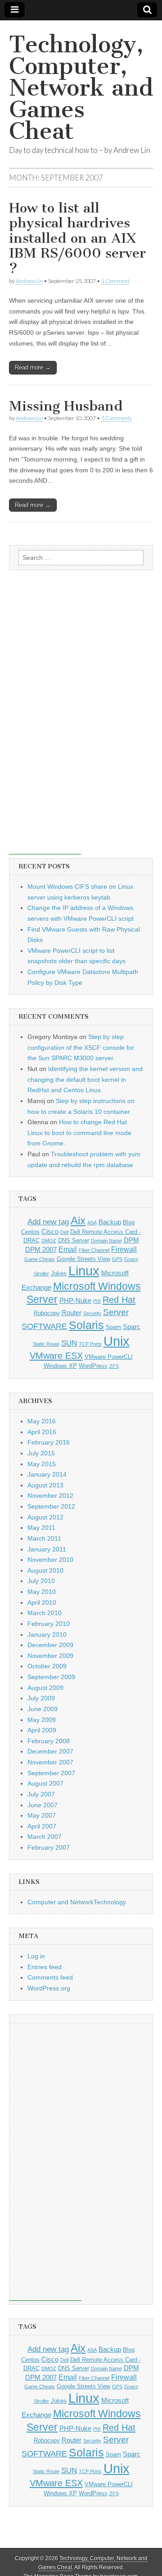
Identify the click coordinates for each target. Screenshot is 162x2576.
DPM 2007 (41, 1250)
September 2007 (51, 1773)
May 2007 (42, 1815)
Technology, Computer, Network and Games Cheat (81, 88)
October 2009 (47, 1666)
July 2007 (41, 1794)
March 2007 (45, 1837)
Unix (117, 1341)
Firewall (124, 1249)
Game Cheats (40, 1259)
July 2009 (41, 1698)
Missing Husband (66, 406)
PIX (97, 1301)
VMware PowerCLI (109, 1357)
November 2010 (50, 1560)
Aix (78, 1221)
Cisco (50, 1232)
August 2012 (45, 1517)
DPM (131, 1240)
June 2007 (43, 1805)
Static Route (46, 1344)
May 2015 (42, 1464)
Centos (30, 1232)
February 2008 (49, 1741)
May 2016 (42, 1421)
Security (92, 1313)
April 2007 (42, 1826)
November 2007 (50, 1762)
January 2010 (47, 1634)
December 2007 (50, 1751)
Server (116, 1312)
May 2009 (42, 1720)
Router (72, 1313)
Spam (113, 1327)
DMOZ (49, 1241)
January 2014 (47, 1474)
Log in (36, 1956)
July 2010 (41, 1581)
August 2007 (45, 1783)
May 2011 (41, 1528)
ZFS (114, 1366)
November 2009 (50, 1656)
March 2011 (44, 1538)
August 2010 (45, 1570)
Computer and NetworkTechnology (77, 1902)
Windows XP (60, 1366)
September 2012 (51, 1506)
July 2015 (41, 1453)
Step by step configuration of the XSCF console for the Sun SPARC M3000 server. (81, 1047)
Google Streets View (83, 1259)
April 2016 (42, 1432)
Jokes (59, 1273)
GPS (117, 1259)
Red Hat (119, 1300)
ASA (92, 1223)
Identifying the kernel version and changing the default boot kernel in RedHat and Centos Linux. (85, 1079)
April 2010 (42, 1602)
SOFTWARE (44, 1326)
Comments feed (50, 1977)
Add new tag (48, 1222)
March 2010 (45, 1613)
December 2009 (50, 1645)
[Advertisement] (45, 719)
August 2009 (45, 1688)
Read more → (33, 367)
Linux (84, 1271)
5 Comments (117, 418)
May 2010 (42, 1592)
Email (68, 1249)
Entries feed (45, 1967)
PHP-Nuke (75, 1301)
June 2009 (43, 1709)
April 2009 (42, 1730)
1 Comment (115, 281)
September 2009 (51, 1677)
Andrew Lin (29, 281)
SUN (69, 1343)
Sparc (132, 1327)
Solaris (86, 1325)
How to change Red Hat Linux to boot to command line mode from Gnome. (79, 1133)
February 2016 (49, 1442)
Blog (129, 1222)
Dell (64, 1232)
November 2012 (50, 1496)
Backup (110, 1222)
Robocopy (47, 1313)
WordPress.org (49, 1988)
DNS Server (74, 1240)
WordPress (93, 1366)
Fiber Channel (94, 1250)
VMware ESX (56, 1356)
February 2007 (49, 1847)
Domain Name (106, 1241)
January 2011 (47, 1549)
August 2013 (45, 1485)
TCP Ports (90, 1344)
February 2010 (49, 1624)
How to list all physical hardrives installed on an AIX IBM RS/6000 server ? (77, 238)
